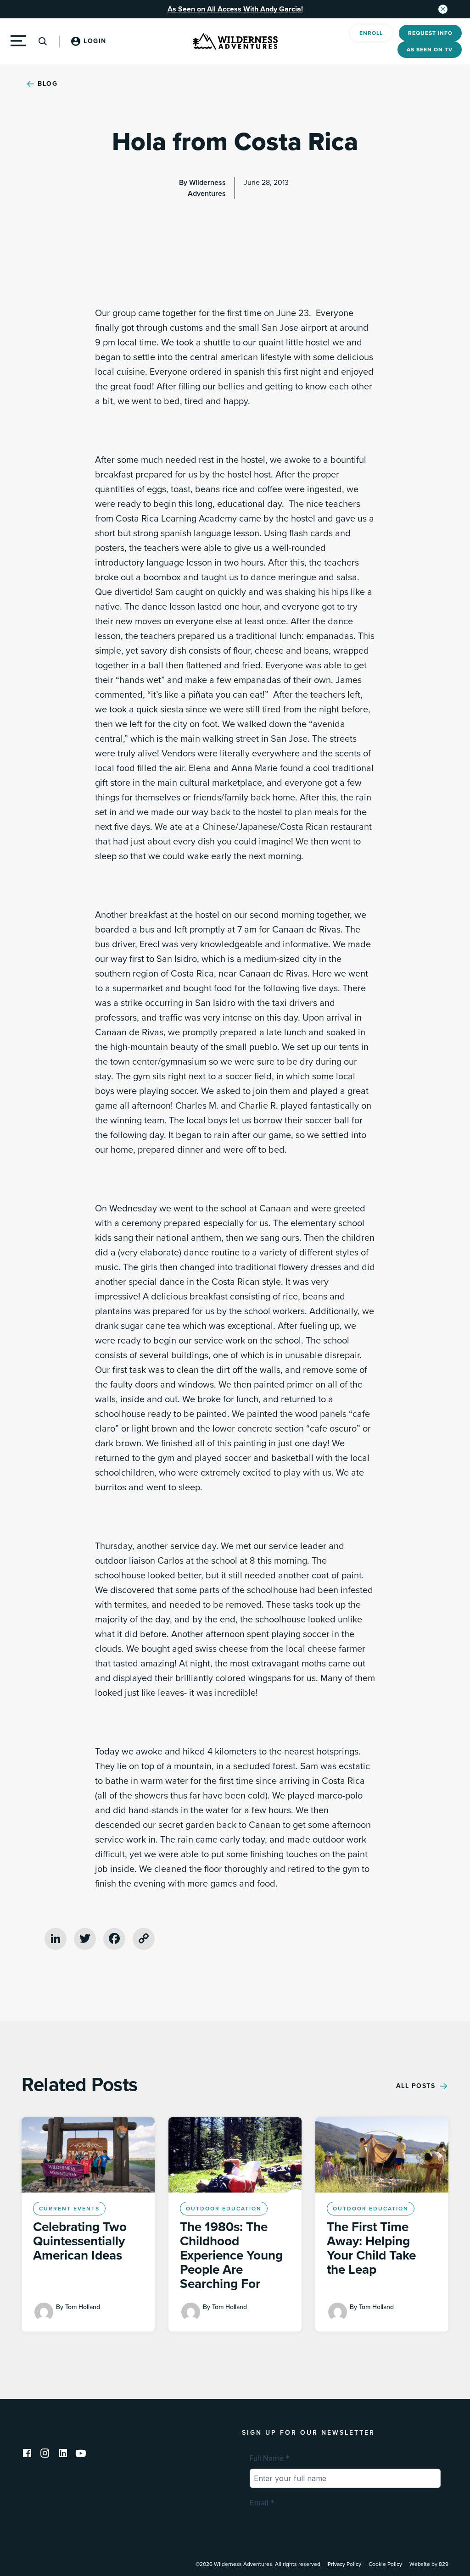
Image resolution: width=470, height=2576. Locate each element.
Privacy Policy (344, 2564)
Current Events (69, 2209)
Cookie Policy (385, 2564)
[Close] (443, 9)
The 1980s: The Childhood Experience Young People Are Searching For (231, 2255)
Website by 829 (429, 2564)
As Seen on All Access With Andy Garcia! (235, 9)
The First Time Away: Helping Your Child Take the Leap (371, 2248)
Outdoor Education (224, 2209)
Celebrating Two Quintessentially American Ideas (80, 2241)
